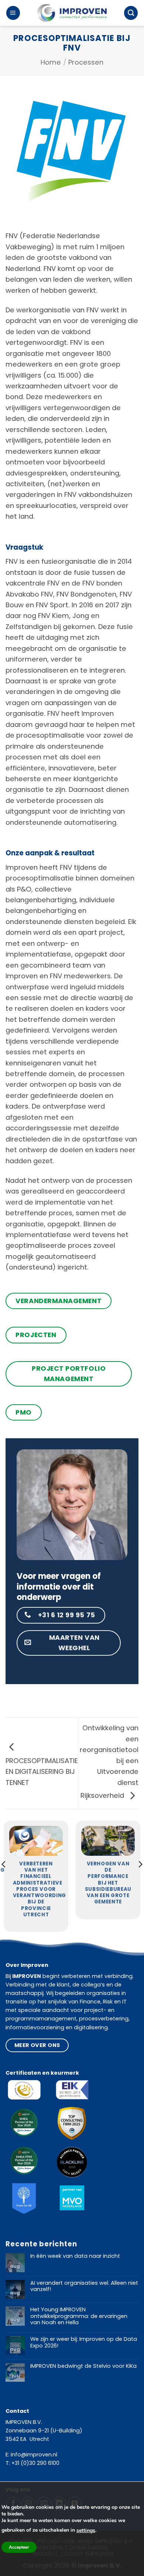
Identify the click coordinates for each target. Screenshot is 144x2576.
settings (86, 2530)
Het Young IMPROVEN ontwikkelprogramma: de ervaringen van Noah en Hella (79, 2316)
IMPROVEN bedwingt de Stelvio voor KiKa (83, 2366)
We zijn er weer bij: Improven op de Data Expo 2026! (84, 2343)
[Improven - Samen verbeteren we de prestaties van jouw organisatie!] (72, 13)
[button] (13, 13)
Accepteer (19, 2547)
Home (51, 62)
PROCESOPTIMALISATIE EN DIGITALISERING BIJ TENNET (42, 1772)
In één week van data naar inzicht (75, 2256)
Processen (86, 62)
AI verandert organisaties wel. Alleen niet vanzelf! (84, 2286)
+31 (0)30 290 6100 (35, 2463)
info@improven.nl (34, 2455)
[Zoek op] (131, 13)
